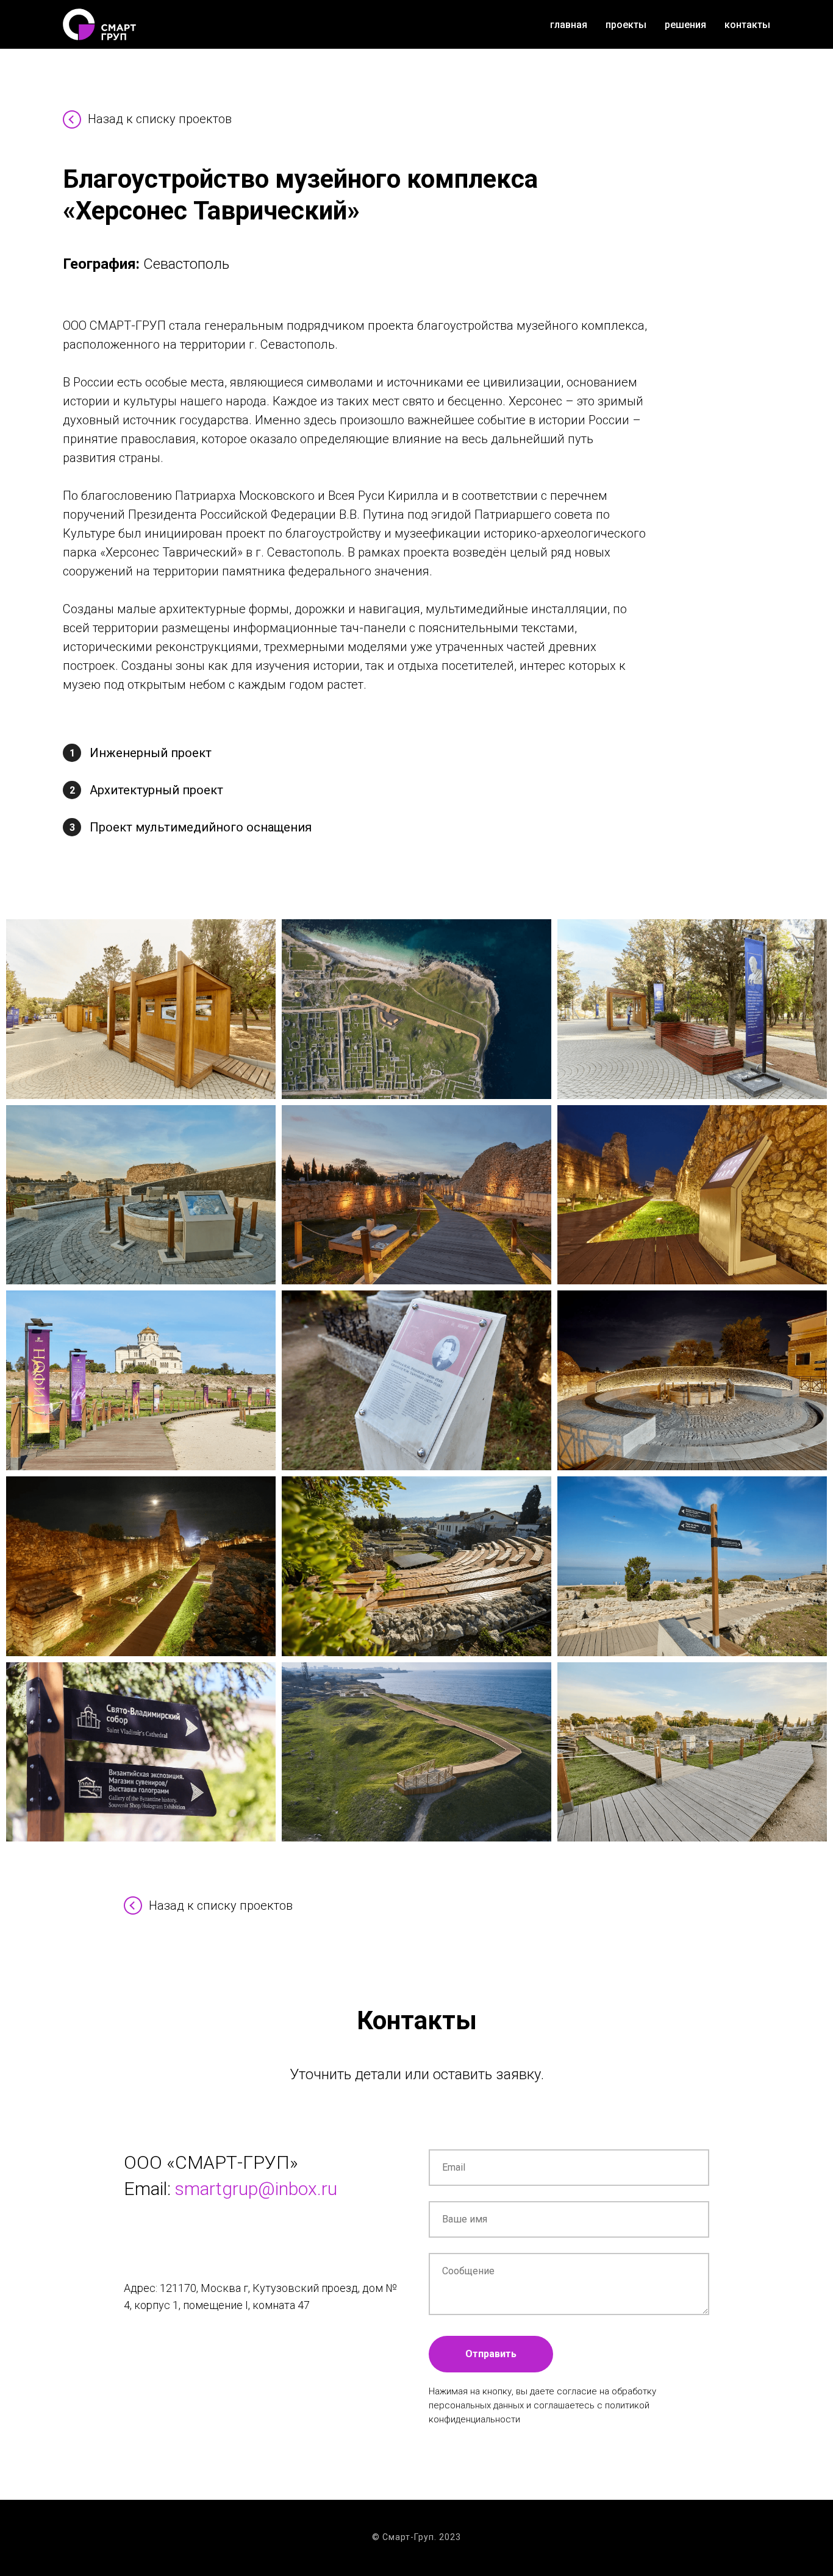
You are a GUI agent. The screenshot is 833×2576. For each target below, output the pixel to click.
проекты (626, 25)
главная (569, 25)
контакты (747, 25)
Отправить (491, 2354)
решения (685, 25)
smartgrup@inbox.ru (256, 2189)
